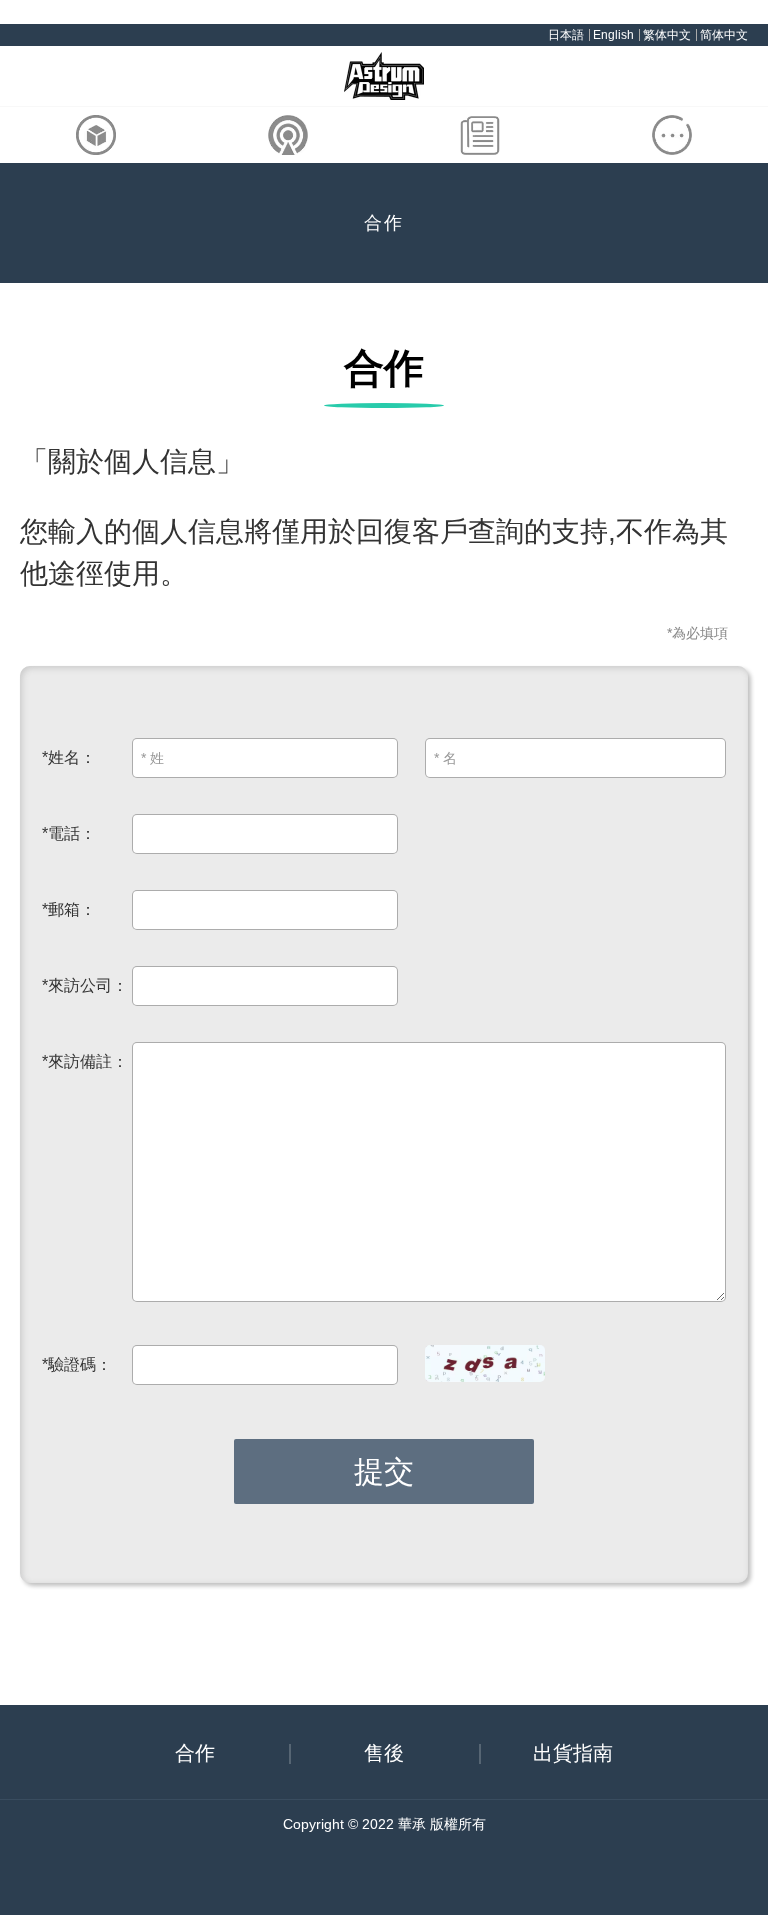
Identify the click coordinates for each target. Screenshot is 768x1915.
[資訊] (480, 135)
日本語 (566, 35)
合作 (195, 1753)
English (613, 35)
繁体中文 (667, 35)
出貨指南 (573, 1753)
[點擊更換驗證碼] (485, 1364)
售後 (384, 1753)
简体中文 (724, 35)
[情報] (288, 135)
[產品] (96, 135)
